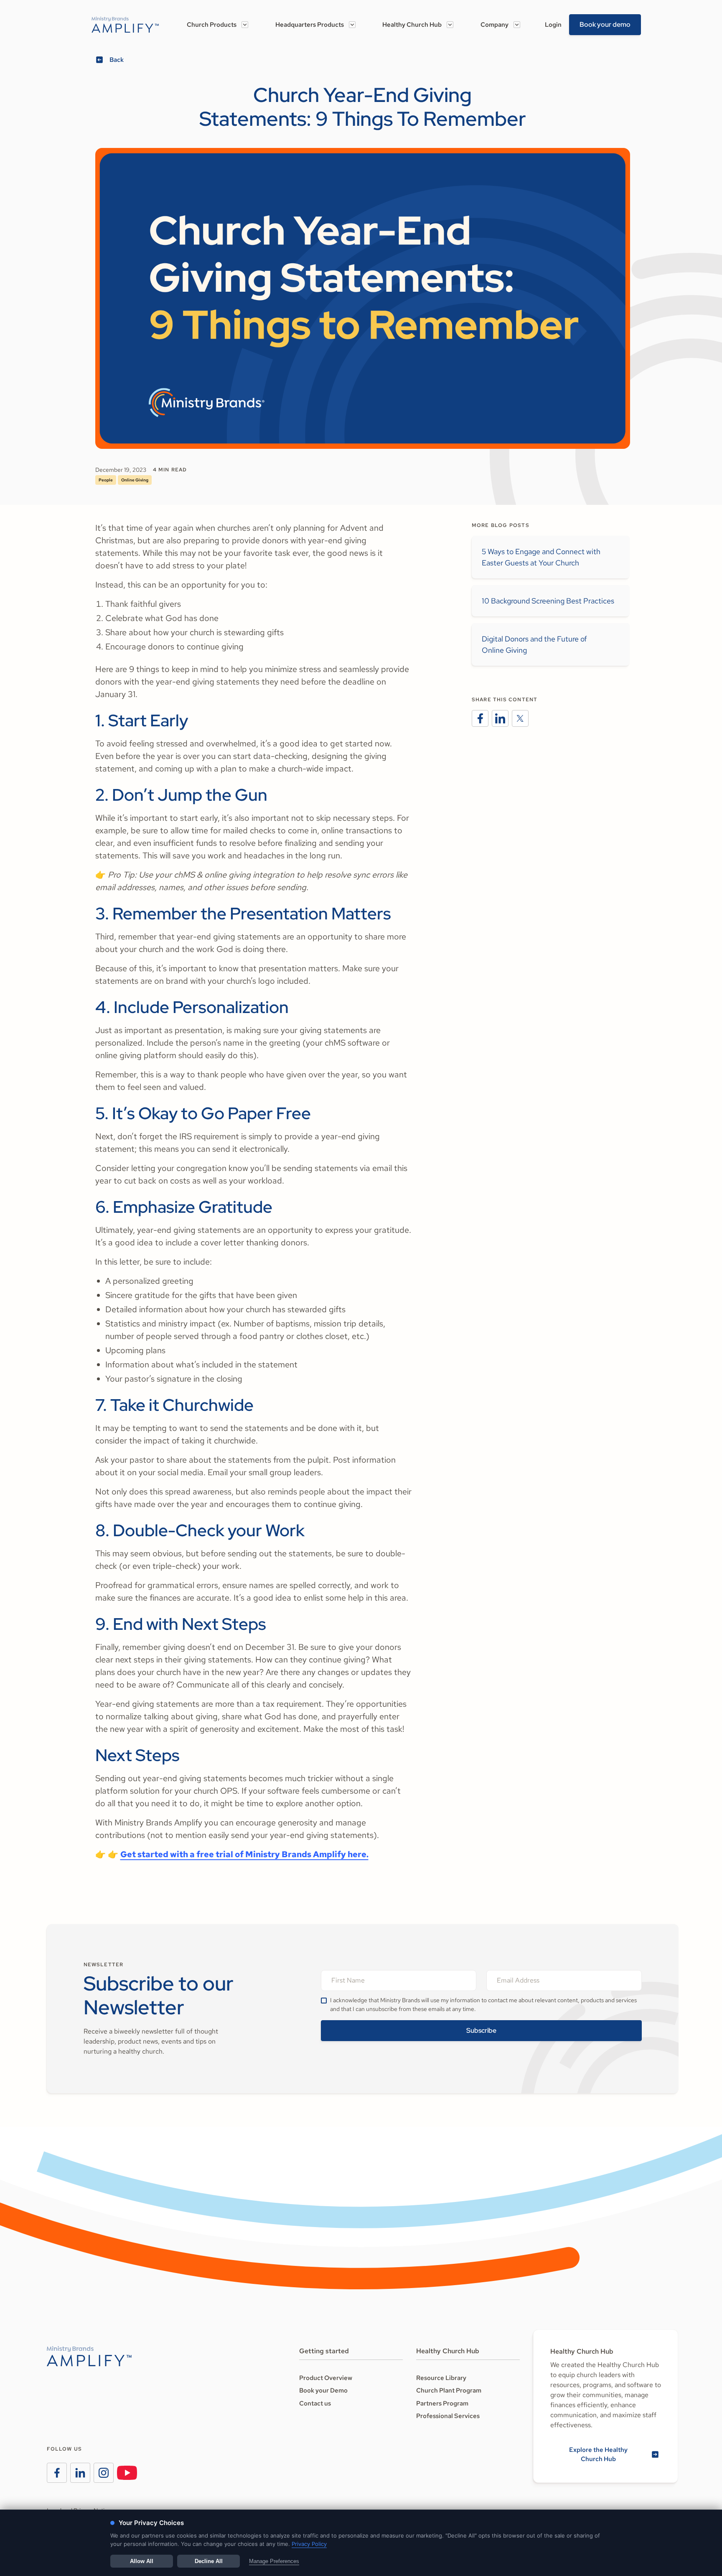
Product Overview (326, 2378)
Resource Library (441, 2378)
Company (494, 25)
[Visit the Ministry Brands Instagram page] (104, 2473)
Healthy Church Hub (412, 25)
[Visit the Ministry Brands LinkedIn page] (80, 2473)
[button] (217, 25)
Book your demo (605, 24)
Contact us (315, 2403)
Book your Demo (323, 2390)
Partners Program (442, 2403)
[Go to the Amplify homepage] (89, 2356)
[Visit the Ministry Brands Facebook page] (57, 2473)
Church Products (212, 25)
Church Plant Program (449, 2390)
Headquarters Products (310, 25)
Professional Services (448, 2416)
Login (553, 25)
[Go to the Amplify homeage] (125, 25)
